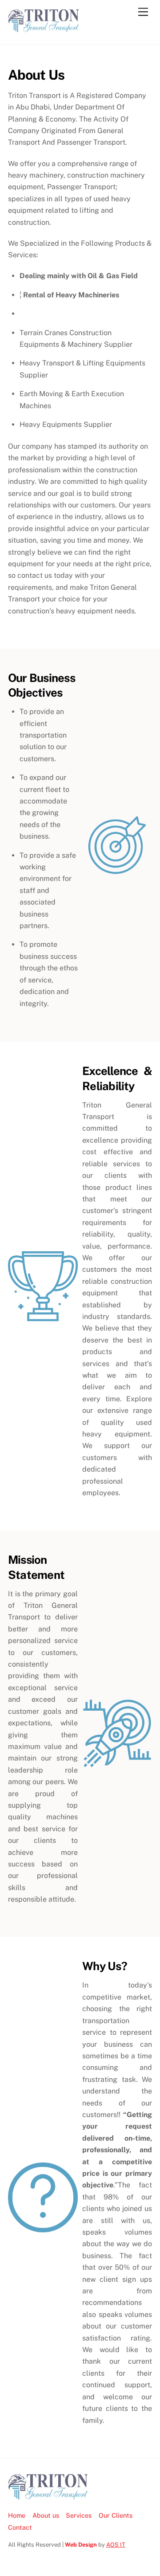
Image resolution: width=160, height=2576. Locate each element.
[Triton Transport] (44, 28)
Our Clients (116, 2515)
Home (17, 2515)
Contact (20, 2527)
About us (46, 2515)
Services (79, 2515)
